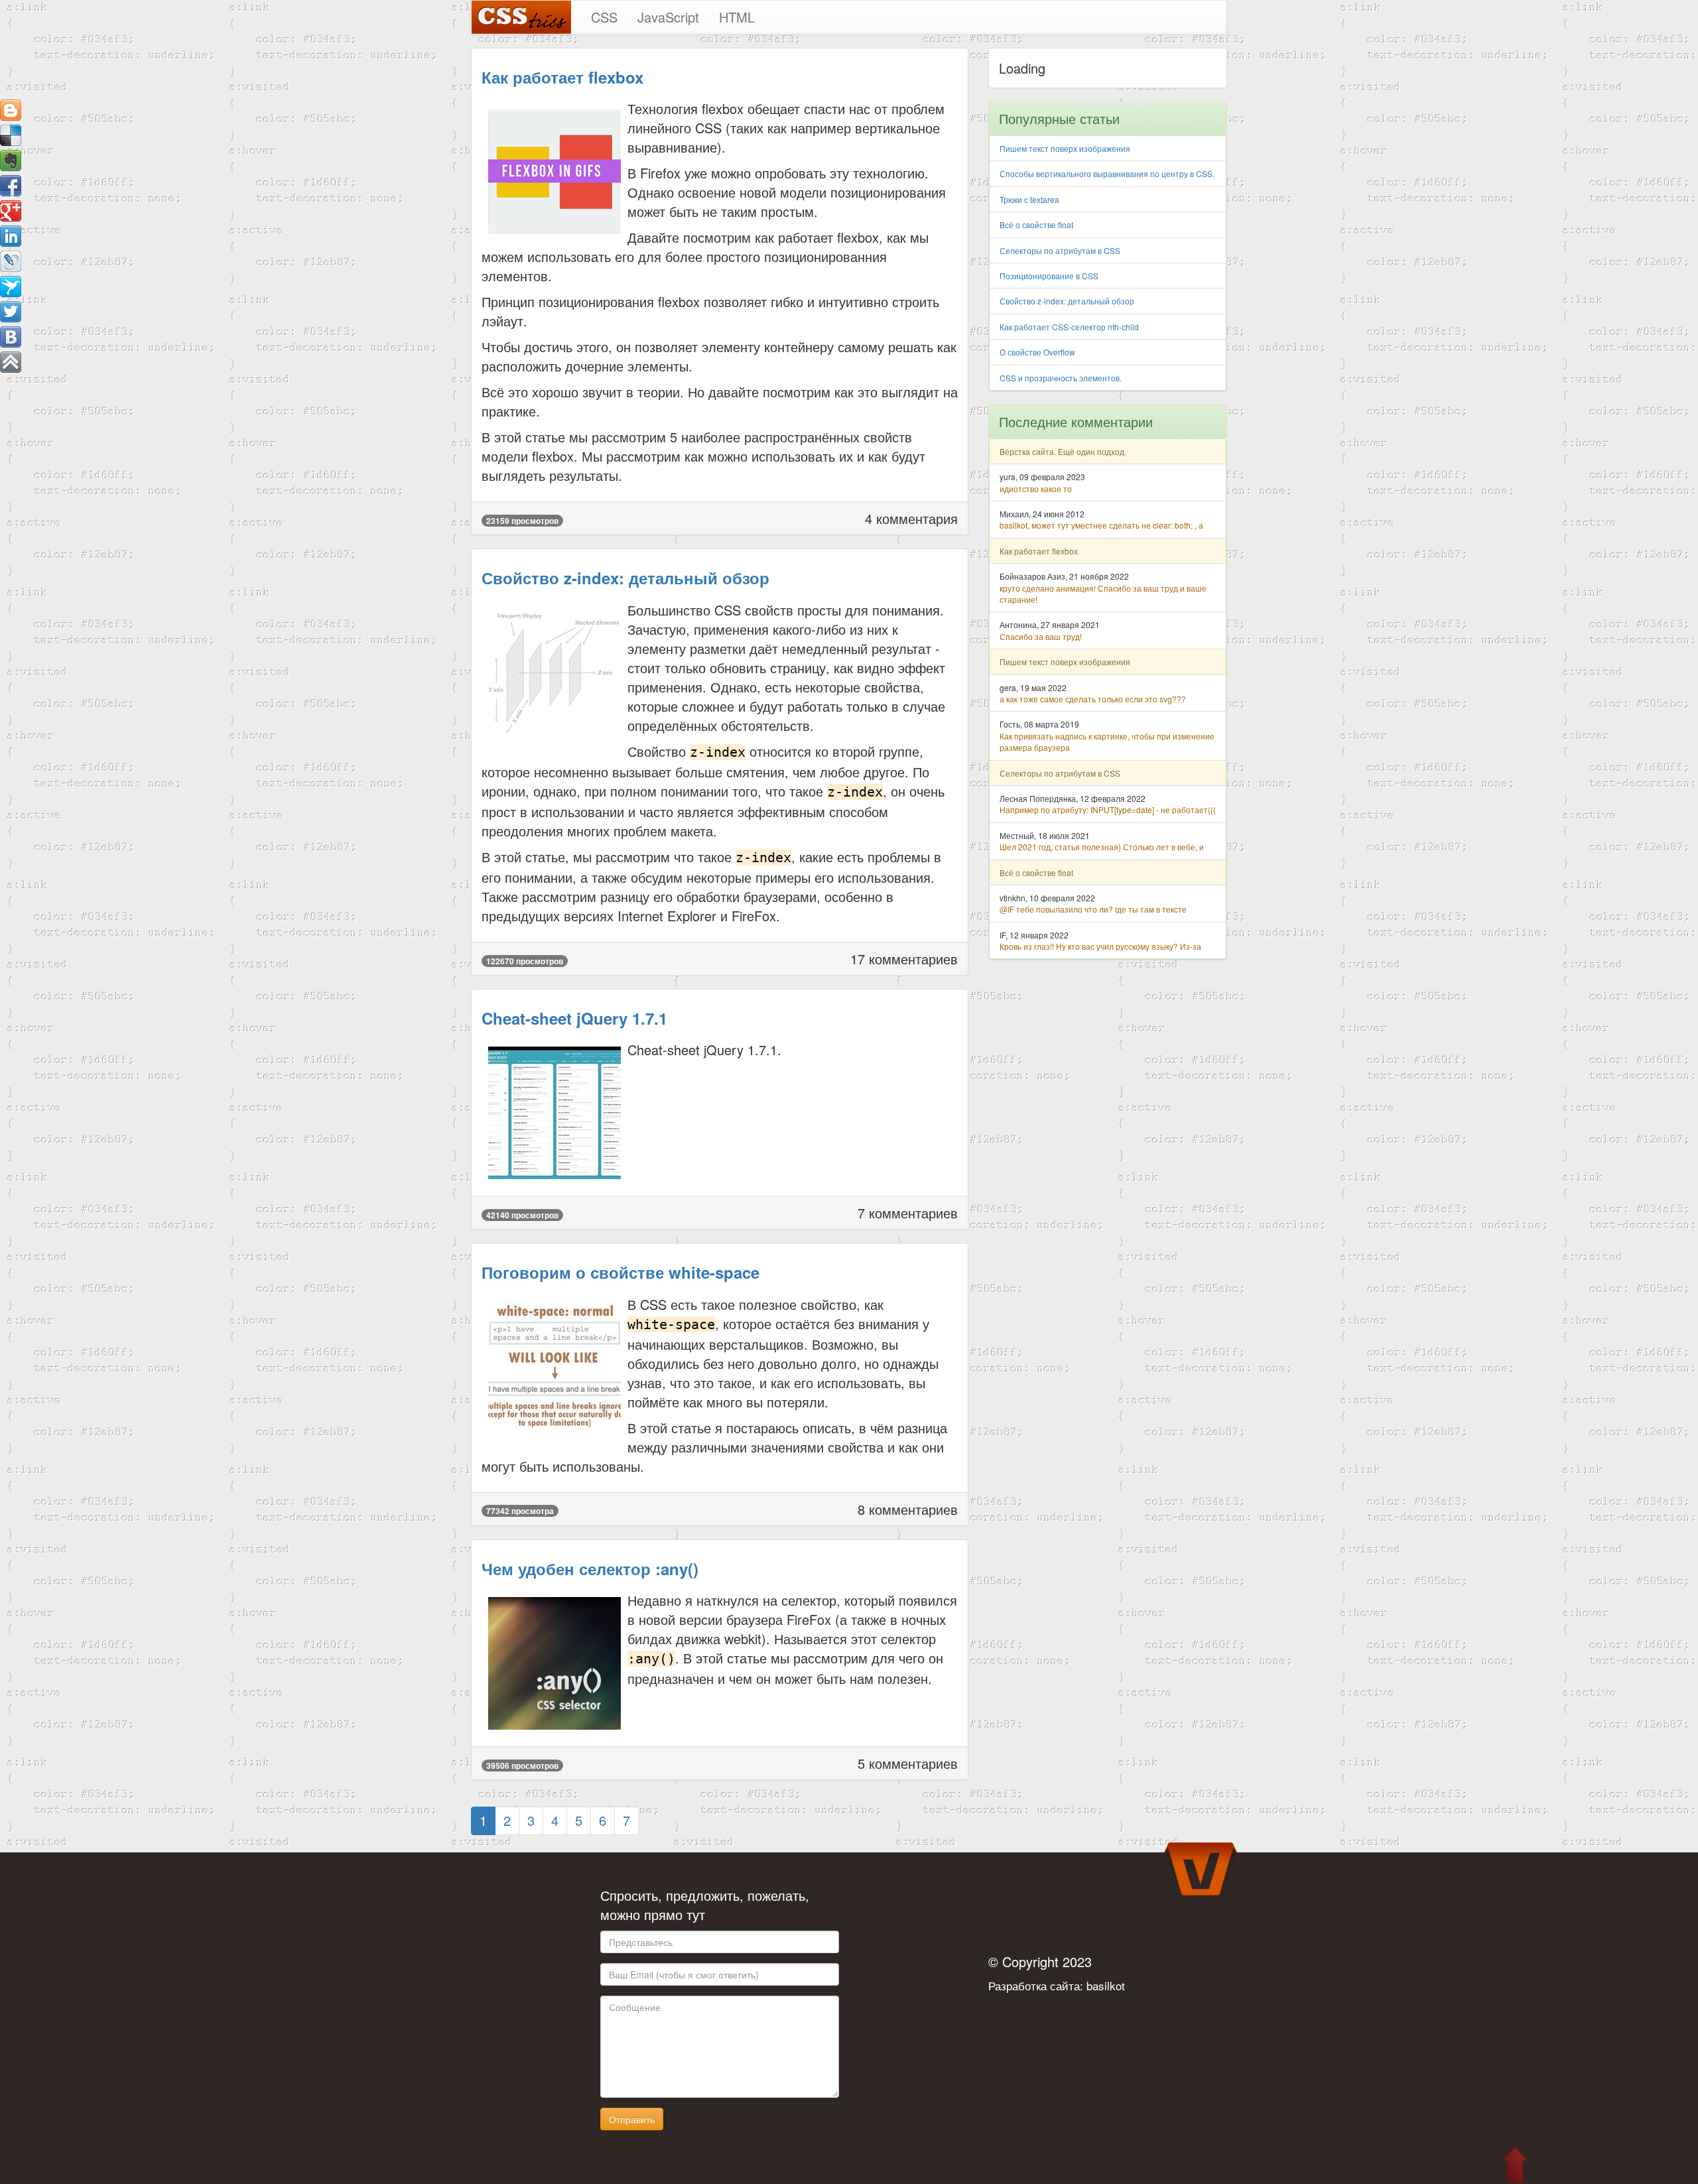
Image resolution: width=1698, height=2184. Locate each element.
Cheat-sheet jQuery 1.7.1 (574, 1018)
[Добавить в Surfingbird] (11, 287)
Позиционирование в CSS (1049, 276)
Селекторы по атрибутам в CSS (1060, 250)
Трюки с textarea (1029, 199)
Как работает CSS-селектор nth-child (1069, 327)
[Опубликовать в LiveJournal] (11, 261)
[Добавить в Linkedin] (11, 236)
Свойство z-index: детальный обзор (625, 578)
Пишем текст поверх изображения (1065, 148)
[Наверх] (11, 362)
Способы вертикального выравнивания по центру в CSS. (1107, 173)
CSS (604, 17)
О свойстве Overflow (1037, 352)
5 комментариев (908, 1763)
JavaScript (668, 17)
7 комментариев (908, 1213)
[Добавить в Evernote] (11, 161)
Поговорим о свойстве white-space (620, 1272)
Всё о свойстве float (1036, 225)
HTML (737, 17)
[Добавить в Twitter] (11, 312)
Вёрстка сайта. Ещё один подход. (1063, 451)
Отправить (632, 2119)
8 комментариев (908, 1509)
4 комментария (911, 518)
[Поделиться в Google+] (11, 211)
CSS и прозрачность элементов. (1061, 378)
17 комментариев (904, 959)
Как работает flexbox (562, 77)
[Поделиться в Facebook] (11, 186)
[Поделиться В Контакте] (11, 337)
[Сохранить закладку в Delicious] (11, 135)
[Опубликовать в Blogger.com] (11, 110)
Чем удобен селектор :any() (590, 1569)
